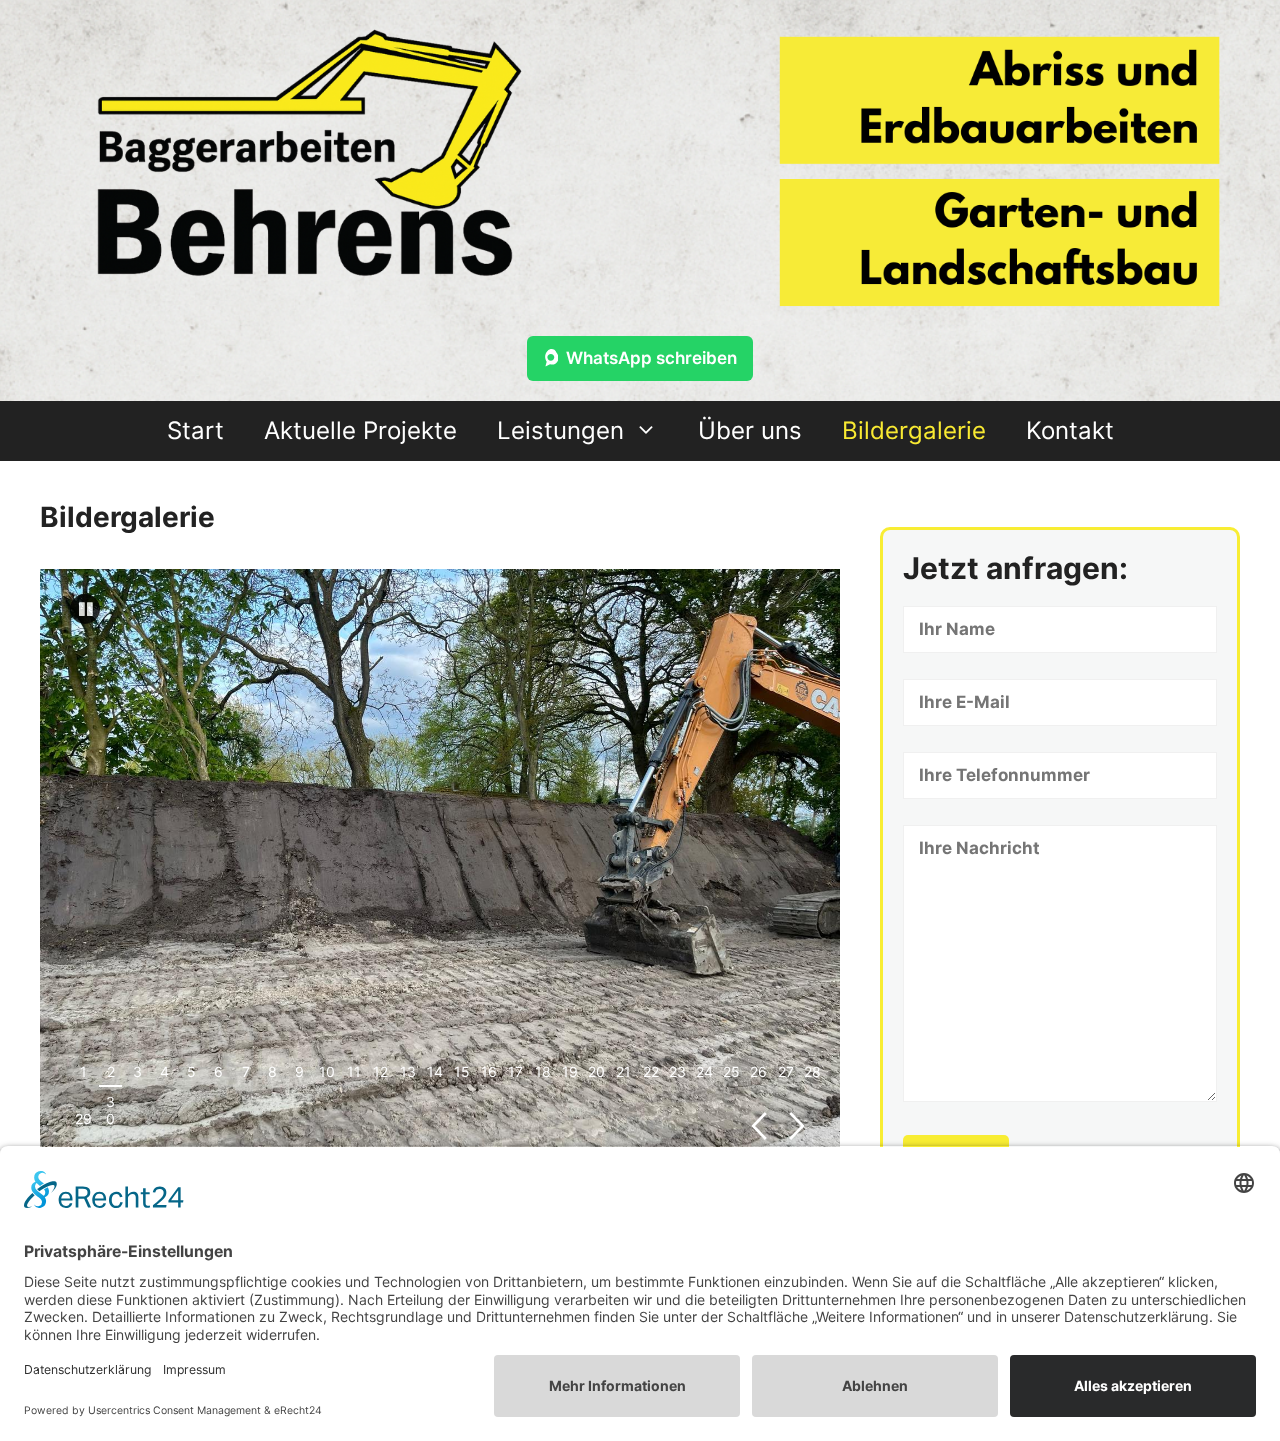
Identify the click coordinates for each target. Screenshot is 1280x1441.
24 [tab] (704, 1071)
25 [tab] (731, 1071)
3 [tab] (137, 1071)
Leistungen (560, 430)
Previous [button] (758, 1126)
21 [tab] (623, 1071)
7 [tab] (246, 1071)
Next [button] (797, 1126)
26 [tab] (758, 1071)
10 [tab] (327, 1071)
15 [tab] (462, 1071)
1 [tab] (83, 1071)
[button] (85, 609)
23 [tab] (677, 1071)
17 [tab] (515, 1071)
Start (195, 430)
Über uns (750, 430)
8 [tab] (272, 1071)
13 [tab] (408, 1071)
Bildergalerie (914, 430)
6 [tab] (218, 1071)
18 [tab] (543, 1071)
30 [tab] (110, 1110)
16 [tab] (489, 1071)
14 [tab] (435, 1071)
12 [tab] (380, 1071)
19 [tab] (570, 1071)
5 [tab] (191, 1071)
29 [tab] (83, 1118)
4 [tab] (164, 1071)
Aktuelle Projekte (360, 430)
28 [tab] (812, 1071)
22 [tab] (651, 1071)
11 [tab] (354, 1071)
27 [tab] (786, 1071)
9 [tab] (299, 1071)
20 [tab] (596, 1071)
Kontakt (1070, 430)
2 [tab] (111, 1071)
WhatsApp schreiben (651, 358)
